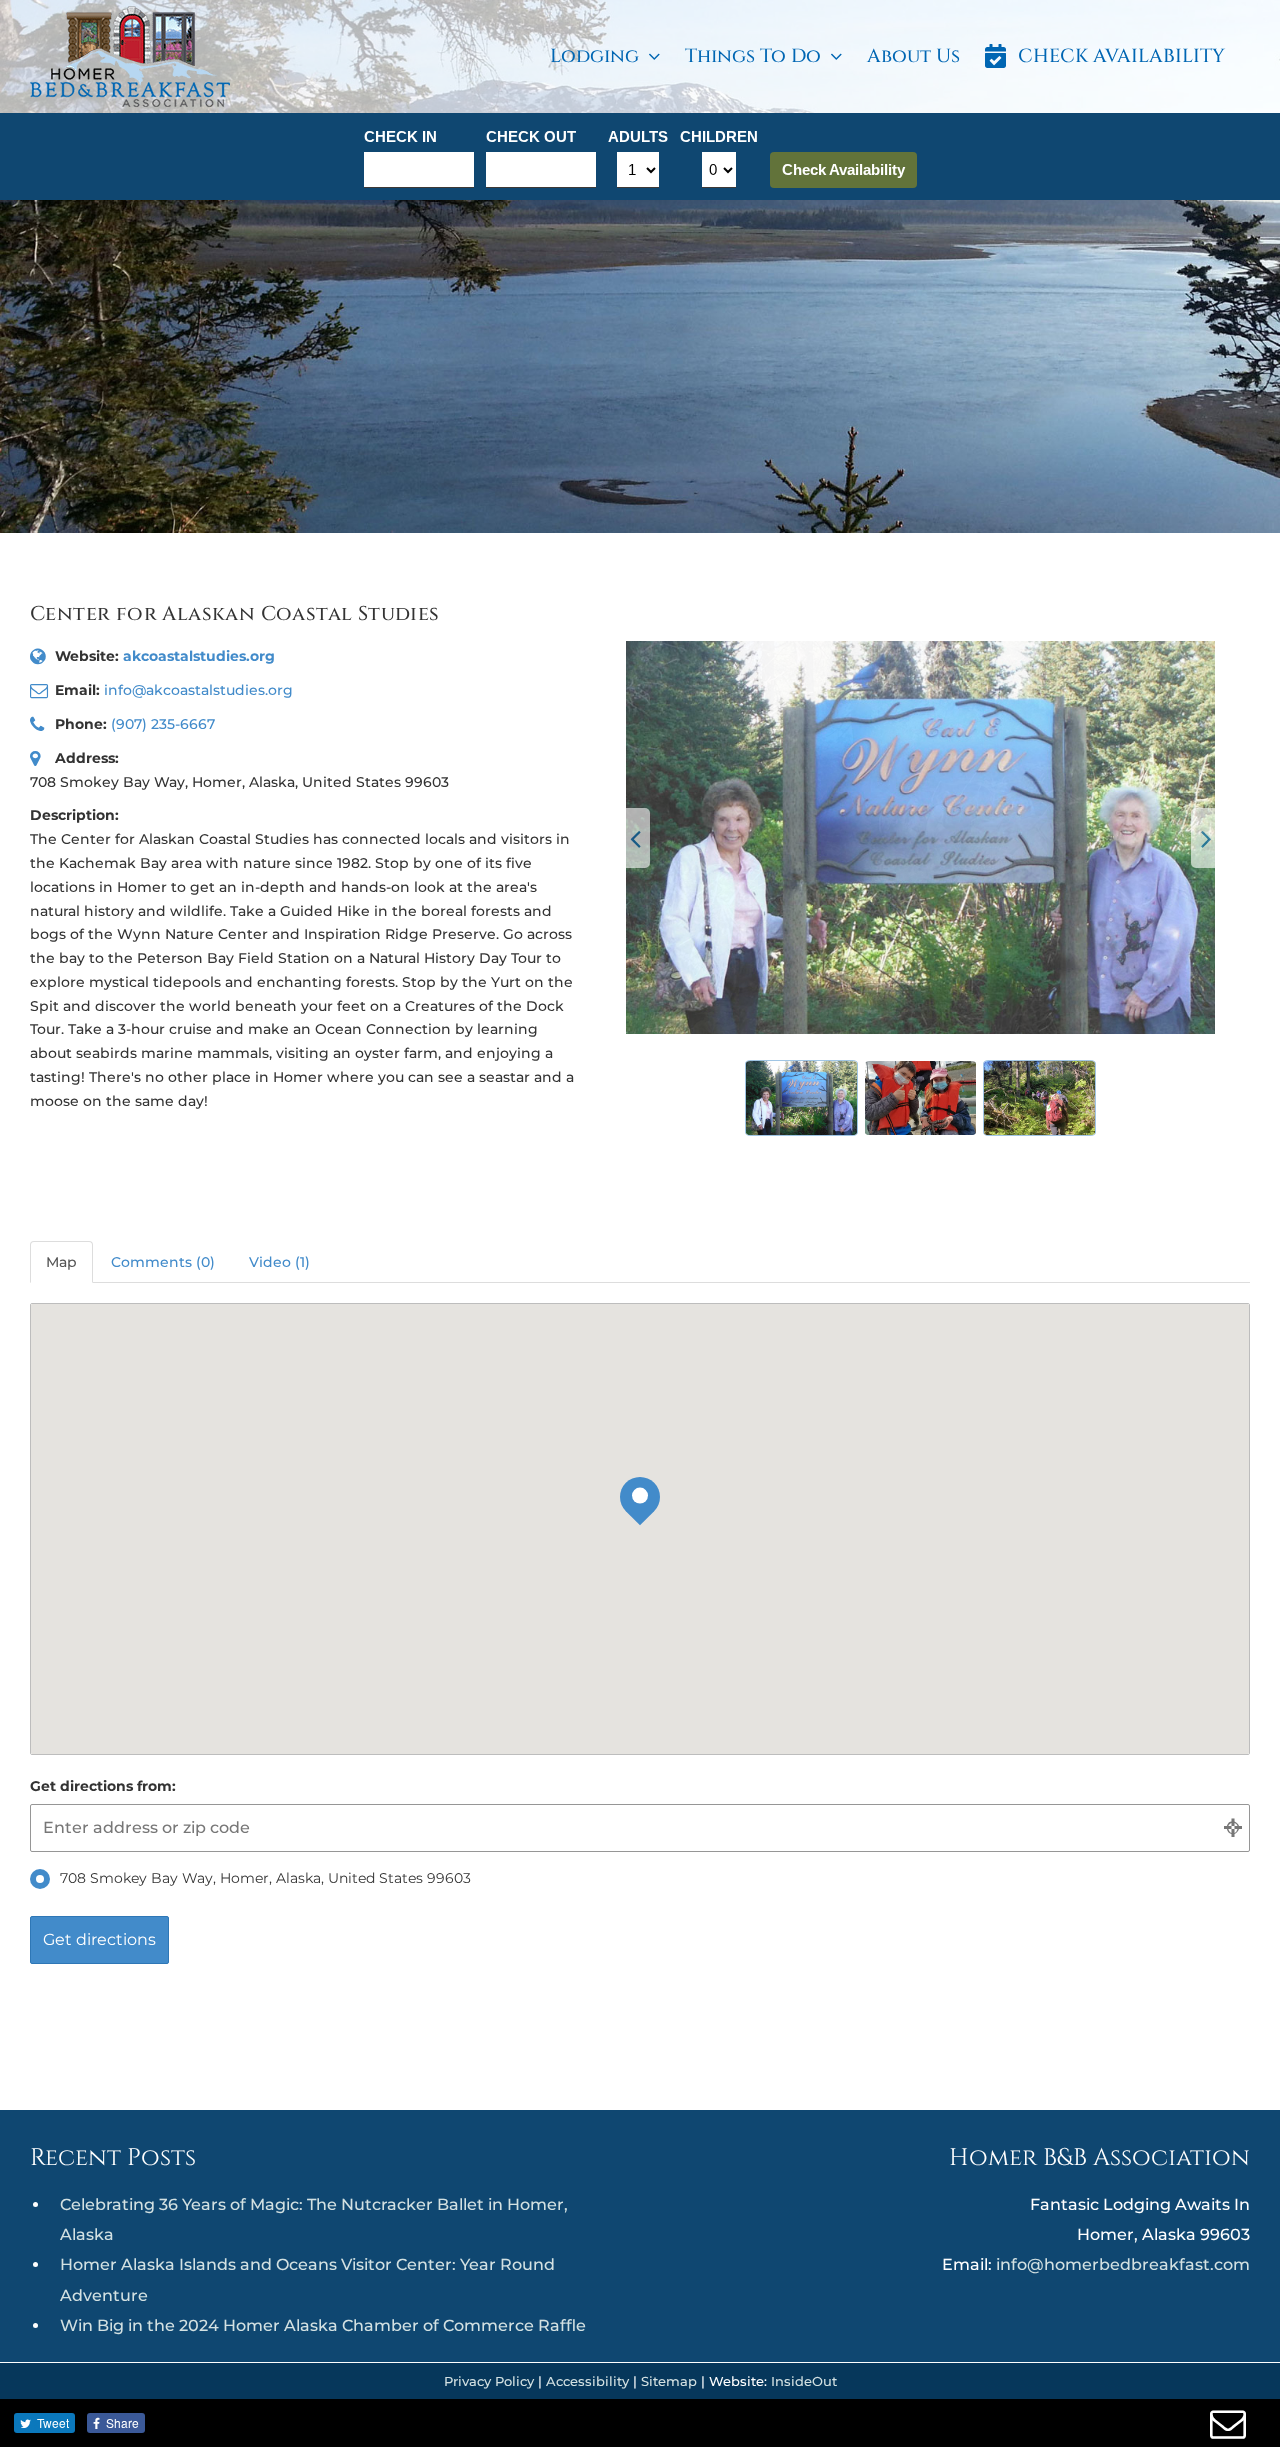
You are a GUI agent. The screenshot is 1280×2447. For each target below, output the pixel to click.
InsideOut (804, 2381)
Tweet (53, 2422)
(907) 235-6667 (163, 724)
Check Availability (843, 169)
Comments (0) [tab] (163, 1262)
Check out (531, 136)
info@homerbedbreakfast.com (1123, 2264)
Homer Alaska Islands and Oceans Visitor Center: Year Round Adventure (307, 2279)
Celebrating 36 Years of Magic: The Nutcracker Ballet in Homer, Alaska (314, 2219)
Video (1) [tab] (279, 1262)
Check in (400, 136)
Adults (638, 136)
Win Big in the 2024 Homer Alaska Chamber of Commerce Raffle (323, 2325)
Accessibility (587, 2381)
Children (719, 136)
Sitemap (669, 2381)
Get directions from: (103, 1786)
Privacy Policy (489, 2381)
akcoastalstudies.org (199, 656)
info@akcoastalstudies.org (198, 690)
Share (122, 2422)
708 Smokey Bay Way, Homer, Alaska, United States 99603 (265, 1878)
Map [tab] (61, 1262)
